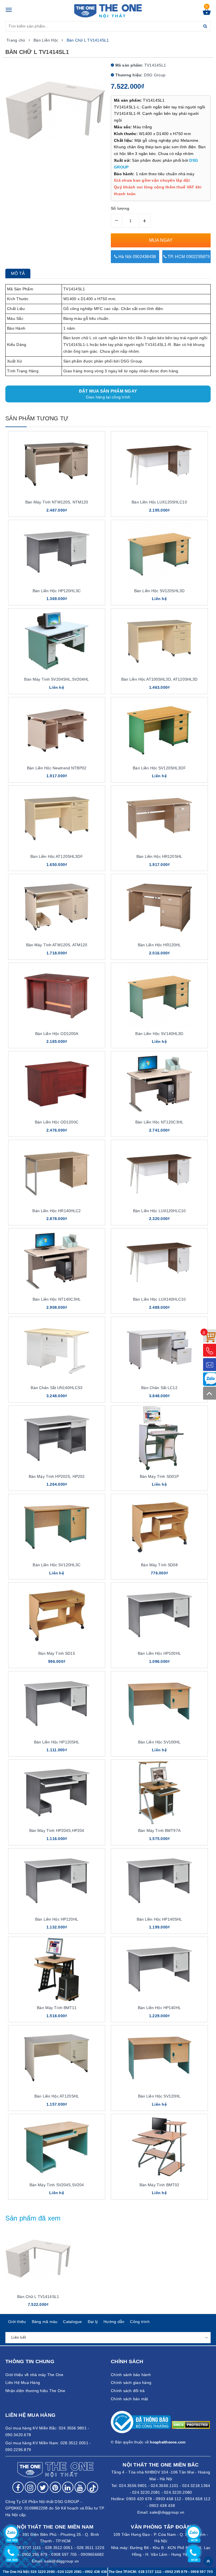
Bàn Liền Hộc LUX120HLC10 (159, 1211)
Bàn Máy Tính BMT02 (159, 2185)
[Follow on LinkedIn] (68, 2487)
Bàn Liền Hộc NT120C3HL (159, 1122)
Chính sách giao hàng (131, 2383)
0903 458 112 (168, 2499)
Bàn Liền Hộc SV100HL (159, 1742)
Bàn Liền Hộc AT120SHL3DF (57, 856)
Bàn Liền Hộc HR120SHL (159, 856)
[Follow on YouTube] (80, 2487)
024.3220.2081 (146, 2492)
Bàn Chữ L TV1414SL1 (38, 2297)
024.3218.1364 (196, 2486)
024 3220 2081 (70, 2572)
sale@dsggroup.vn (167, 2512)
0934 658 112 (198, 2499)
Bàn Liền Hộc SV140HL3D (159, 1034)
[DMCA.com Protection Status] (191, 2425)
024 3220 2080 (43, 2572)
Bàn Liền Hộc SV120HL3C (57, 1565)
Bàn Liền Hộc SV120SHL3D (159, 591)
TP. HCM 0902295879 (188, 257)
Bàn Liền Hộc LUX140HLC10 (159, 1299)
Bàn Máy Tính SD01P (159, 1476)
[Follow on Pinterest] (55, 2487)
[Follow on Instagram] (30, 2487)
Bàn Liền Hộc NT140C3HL (57, 1299)
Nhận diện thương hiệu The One (35, 2391)
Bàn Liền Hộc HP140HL (159, 2008)
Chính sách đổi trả (128, 2391)
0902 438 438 (162, 2506)
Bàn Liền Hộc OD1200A (57, 1034)
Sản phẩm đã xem (33, 2218)
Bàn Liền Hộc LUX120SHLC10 (159, 502)
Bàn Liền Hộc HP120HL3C (57, 591)
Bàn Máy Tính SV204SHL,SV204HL (57, 679)
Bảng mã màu (45, 2322)
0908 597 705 (64, 2554)
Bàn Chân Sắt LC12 (159, 1388)
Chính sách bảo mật (130, 2399)
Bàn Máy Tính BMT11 (57, 2008)
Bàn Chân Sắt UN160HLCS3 (57, 1388)
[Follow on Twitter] (43, 2487)
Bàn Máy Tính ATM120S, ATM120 (57, 945)
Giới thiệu (17, 2322)
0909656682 (92, 2554)
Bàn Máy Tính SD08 (159, 1565)
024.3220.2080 (178, 2492)
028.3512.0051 (59, 2548)
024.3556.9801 (133, 2486)
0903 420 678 (139, 2499)
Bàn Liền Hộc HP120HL (57, 1919)
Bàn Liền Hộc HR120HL (159, 945)
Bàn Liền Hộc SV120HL (159, 2096)
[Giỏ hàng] (207, 13)
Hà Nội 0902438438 (137, 257)
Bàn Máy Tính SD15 (57, 1653)
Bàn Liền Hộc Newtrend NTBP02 (57, 768)
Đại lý (93, 2322)
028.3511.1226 (91, 2548)
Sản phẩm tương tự (37, 418)
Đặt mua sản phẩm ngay (108, 394)
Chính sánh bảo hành (131, 2375)
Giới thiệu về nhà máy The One (34, 2375)
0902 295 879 (35, 2554)
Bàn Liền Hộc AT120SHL (57, 2096)
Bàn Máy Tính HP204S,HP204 (57, 1830)
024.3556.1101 (165, 2486)
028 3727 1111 (150, 2572)
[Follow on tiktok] (93, 2487)
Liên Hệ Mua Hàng (23, 2383)
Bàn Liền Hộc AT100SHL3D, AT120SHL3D (159, 679)
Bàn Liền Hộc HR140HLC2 (57, 1211)
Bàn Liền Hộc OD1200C (57, 1122)
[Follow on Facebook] (18, 2487)
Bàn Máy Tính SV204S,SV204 (57, 2185)
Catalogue (72, 2322)
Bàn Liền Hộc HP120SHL (57, 1742)
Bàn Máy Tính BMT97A (159, 1830)
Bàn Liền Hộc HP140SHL (159, 1919)
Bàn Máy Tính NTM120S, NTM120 (57, 502)
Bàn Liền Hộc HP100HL (159, 1653)
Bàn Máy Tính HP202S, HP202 (57, 1476)
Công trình (140, 2322)
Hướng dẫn (114, 2322)
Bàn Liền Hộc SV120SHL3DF (159, 768)
